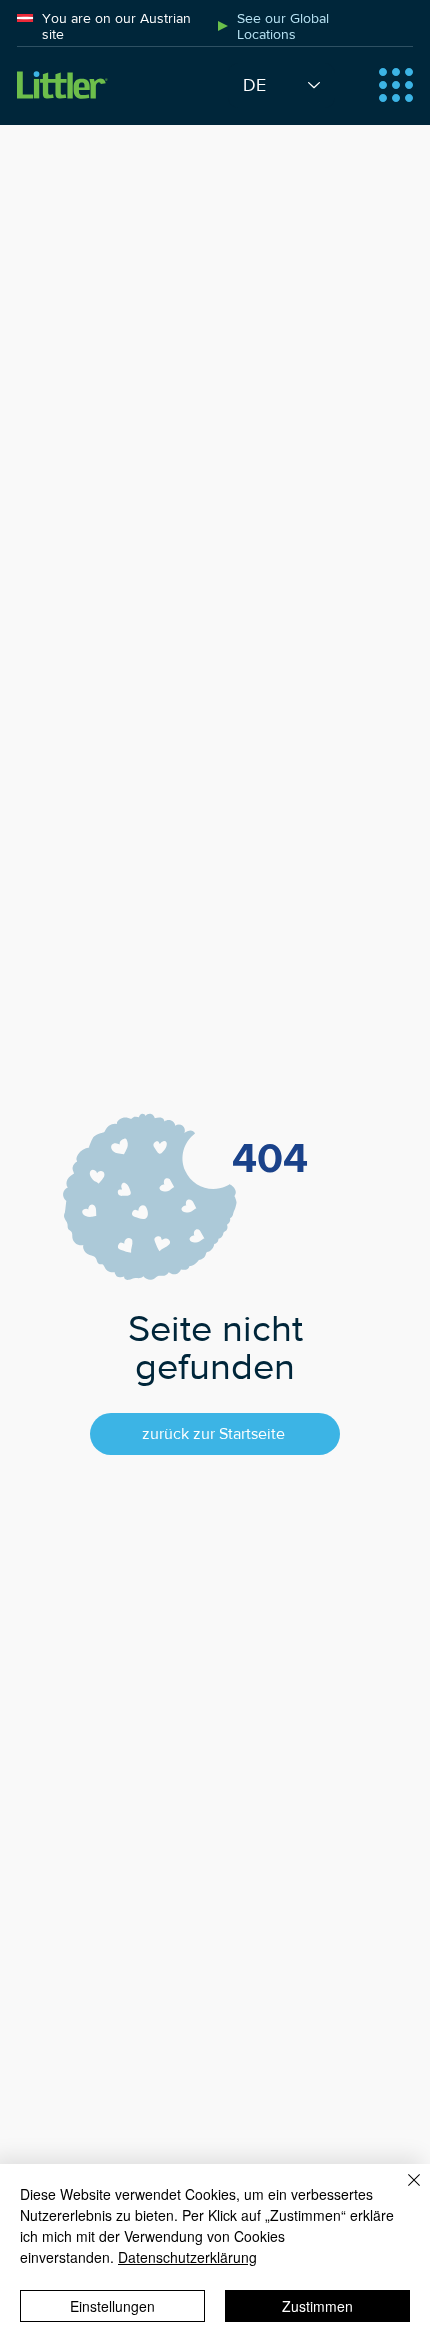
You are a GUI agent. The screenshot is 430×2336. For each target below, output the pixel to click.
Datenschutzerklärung (187, 2257)
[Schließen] (402, 2192)
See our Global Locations (283, 26)
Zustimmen (317, 2306)
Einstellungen (112, 2306)
